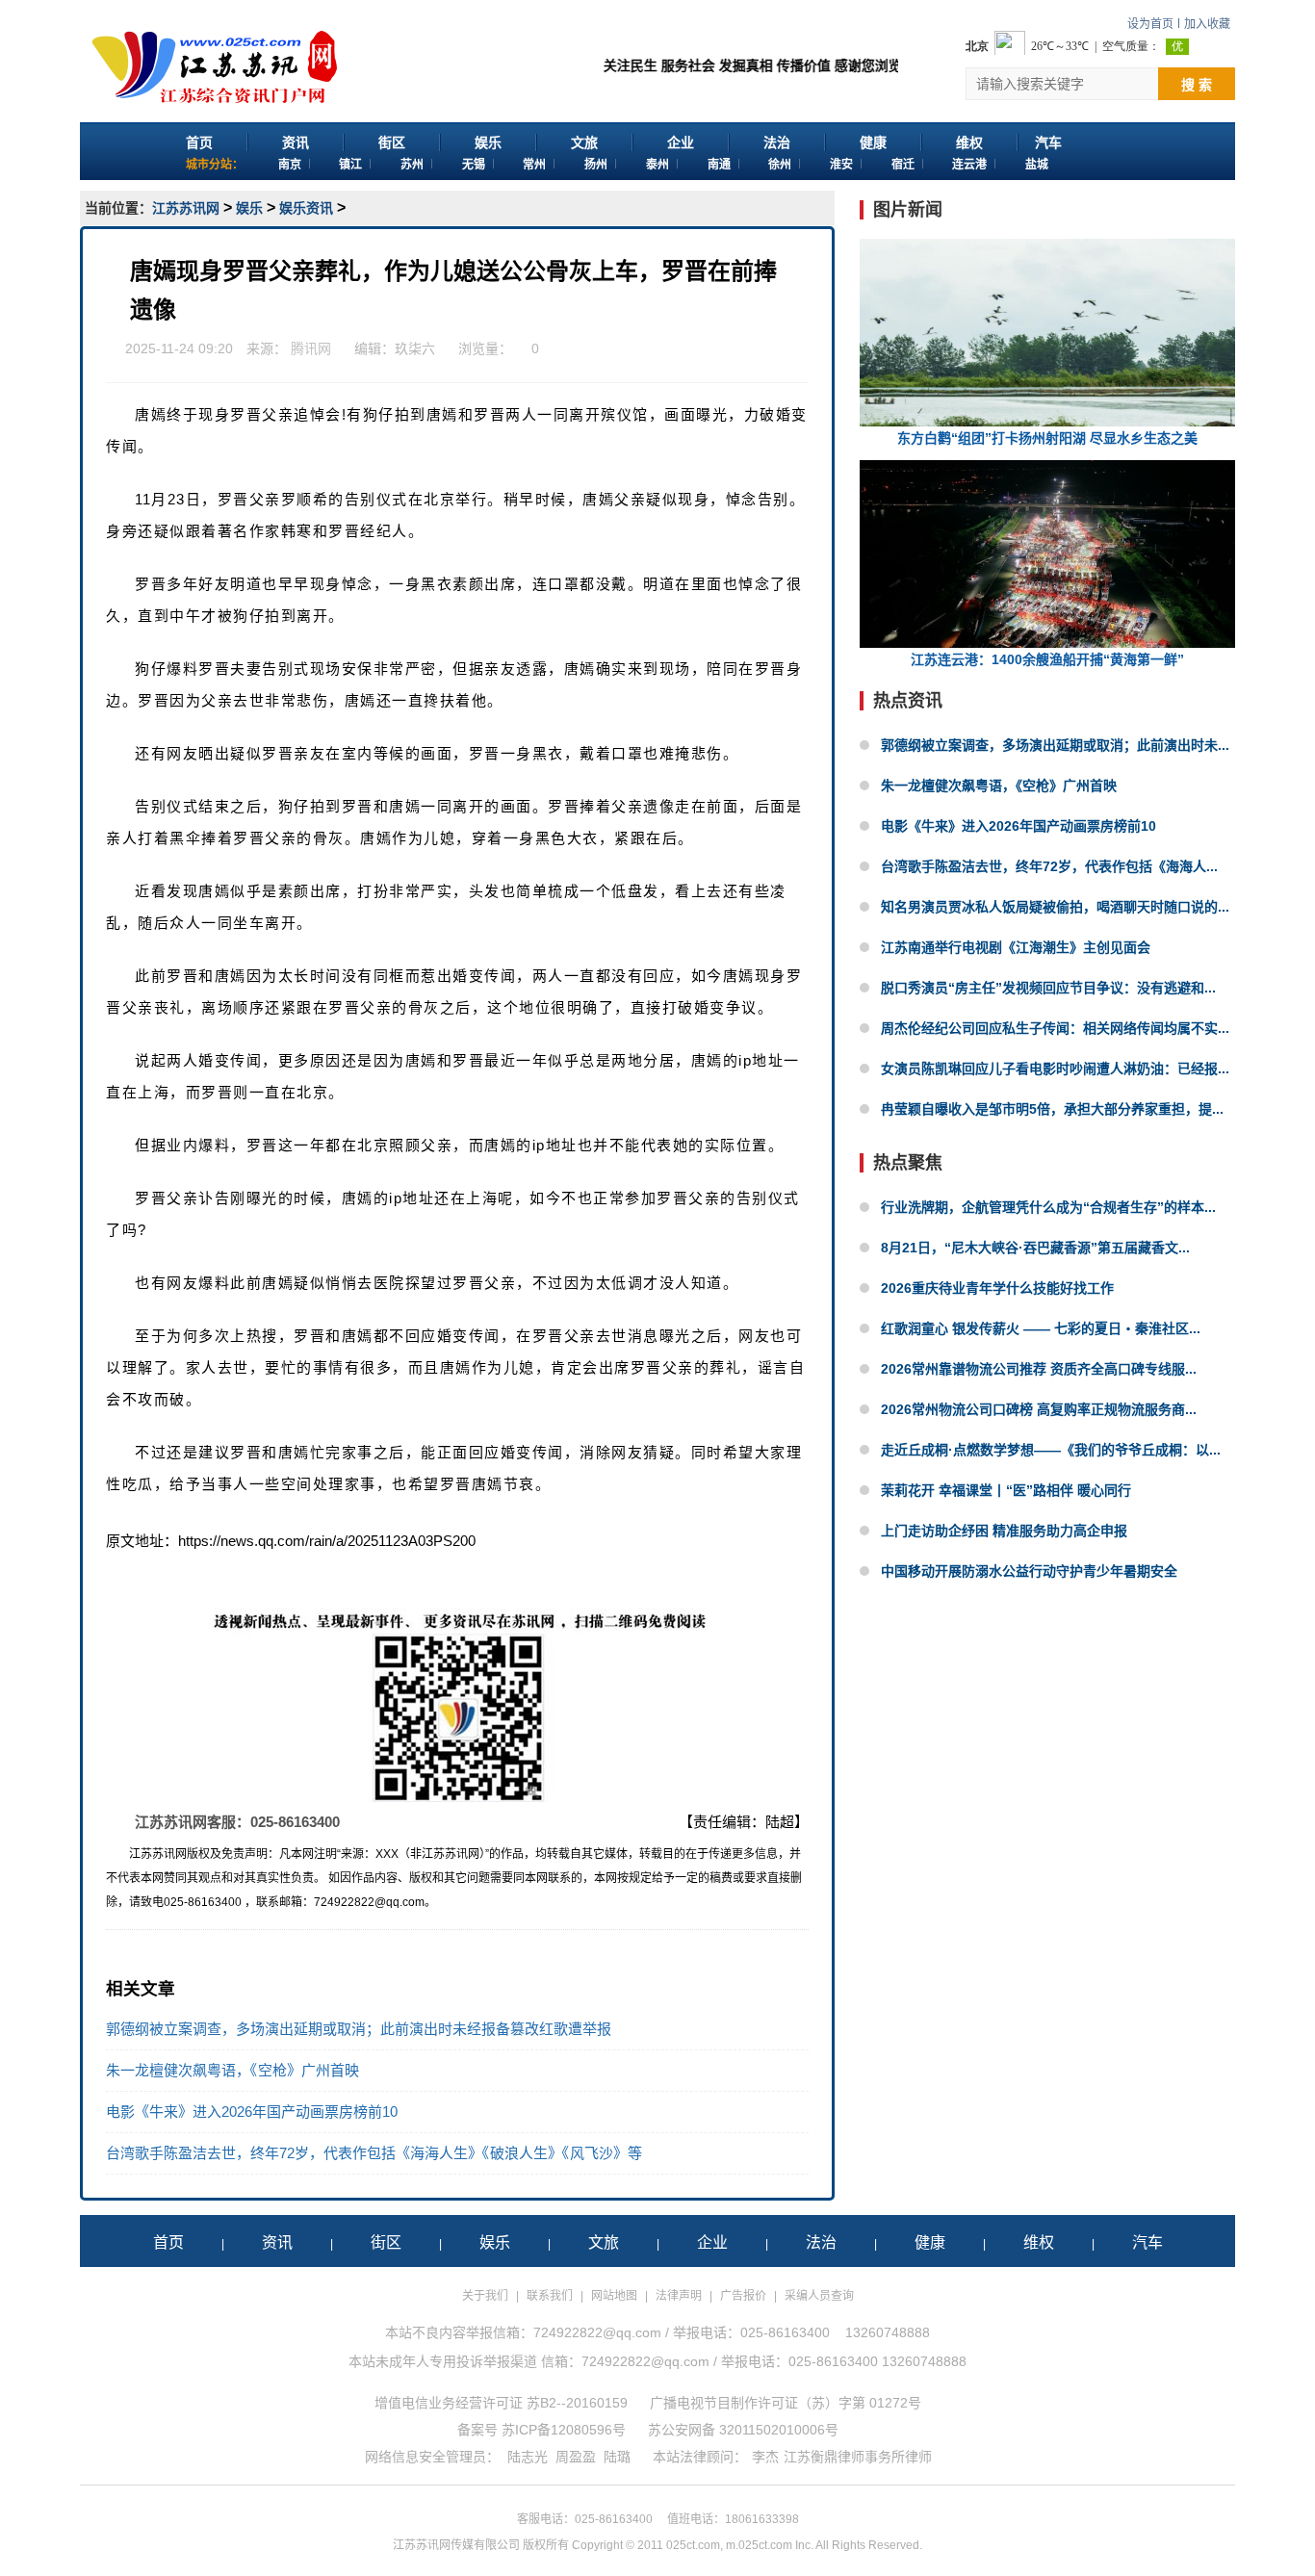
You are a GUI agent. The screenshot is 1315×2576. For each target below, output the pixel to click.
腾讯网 (311, 348)
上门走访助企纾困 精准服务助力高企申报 (1004, 1531)
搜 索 (1197, 85)
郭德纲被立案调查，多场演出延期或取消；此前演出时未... (1055, 745)
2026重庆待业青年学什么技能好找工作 (997, 1288)
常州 (534, 165)
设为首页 (1150, 24)
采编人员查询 (819, 2296)
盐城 (1037, 165)
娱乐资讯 (306, 208)
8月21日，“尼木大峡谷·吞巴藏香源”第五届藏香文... (1035, 1248)
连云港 (969, 165)
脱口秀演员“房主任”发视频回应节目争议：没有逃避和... (1048, 988)
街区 (392, 142)
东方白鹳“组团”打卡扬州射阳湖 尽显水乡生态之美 (1047, 438)
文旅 (584, 142)
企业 (681, 142)
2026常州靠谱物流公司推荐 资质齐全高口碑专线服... (1039, 1369)
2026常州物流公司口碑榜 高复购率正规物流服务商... (1039, 1409)
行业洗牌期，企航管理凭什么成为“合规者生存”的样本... (1048, 1207)
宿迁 (903, 165)
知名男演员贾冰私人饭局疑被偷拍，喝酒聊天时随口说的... (1055, 907)
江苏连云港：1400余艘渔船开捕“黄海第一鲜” (1047, 659)
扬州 (596, 165)
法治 (777, 142)
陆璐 (617, 2457)
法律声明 (679, 2296)
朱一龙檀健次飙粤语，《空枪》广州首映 (232, 2070)
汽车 (1048, 142)
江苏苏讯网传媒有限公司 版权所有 (481, 2545)
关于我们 (485, 2296)
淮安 (841, 165)
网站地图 (614, 2296)
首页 (199, 142)
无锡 (474, 165)
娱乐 (488, 142)
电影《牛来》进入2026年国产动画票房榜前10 (252, 2112)
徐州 (780, 165)
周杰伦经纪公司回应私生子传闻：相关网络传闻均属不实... (1055, 1028)
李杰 (765, 2457)
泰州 (657, 165)
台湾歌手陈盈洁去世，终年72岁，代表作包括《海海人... (1049, 866)
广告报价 (743, 2296)
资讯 (296, 142)
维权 (969, 142)
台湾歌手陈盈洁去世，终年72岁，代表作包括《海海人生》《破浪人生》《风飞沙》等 (374, 2153)
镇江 (350, 165)
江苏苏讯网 (186, 208)
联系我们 (550, 2296)
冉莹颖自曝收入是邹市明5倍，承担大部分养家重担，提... (1052, 1109)
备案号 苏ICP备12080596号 (541, 2430)
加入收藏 (1207, 24)
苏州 (412, 165)
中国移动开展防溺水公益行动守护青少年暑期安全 (1029, 1571)
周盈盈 (576, 2457)
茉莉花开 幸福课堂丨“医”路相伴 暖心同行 (1006, 1490)
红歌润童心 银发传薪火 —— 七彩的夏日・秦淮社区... (1041, 1328)
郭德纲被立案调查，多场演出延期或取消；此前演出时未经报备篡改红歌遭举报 (359, 2029)
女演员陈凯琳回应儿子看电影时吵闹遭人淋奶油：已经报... (1055, 1069)
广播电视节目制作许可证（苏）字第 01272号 (786, 2403)
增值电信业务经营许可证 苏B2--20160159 (501, 2403)
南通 (719, 165)
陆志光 (528, 2457)
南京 (290, 165)
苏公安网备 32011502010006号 (743, 2430)
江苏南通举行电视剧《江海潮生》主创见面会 (1016, 947)
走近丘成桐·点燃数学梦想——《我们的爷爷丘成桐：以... (1051, 1450)
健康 (873, 142)
